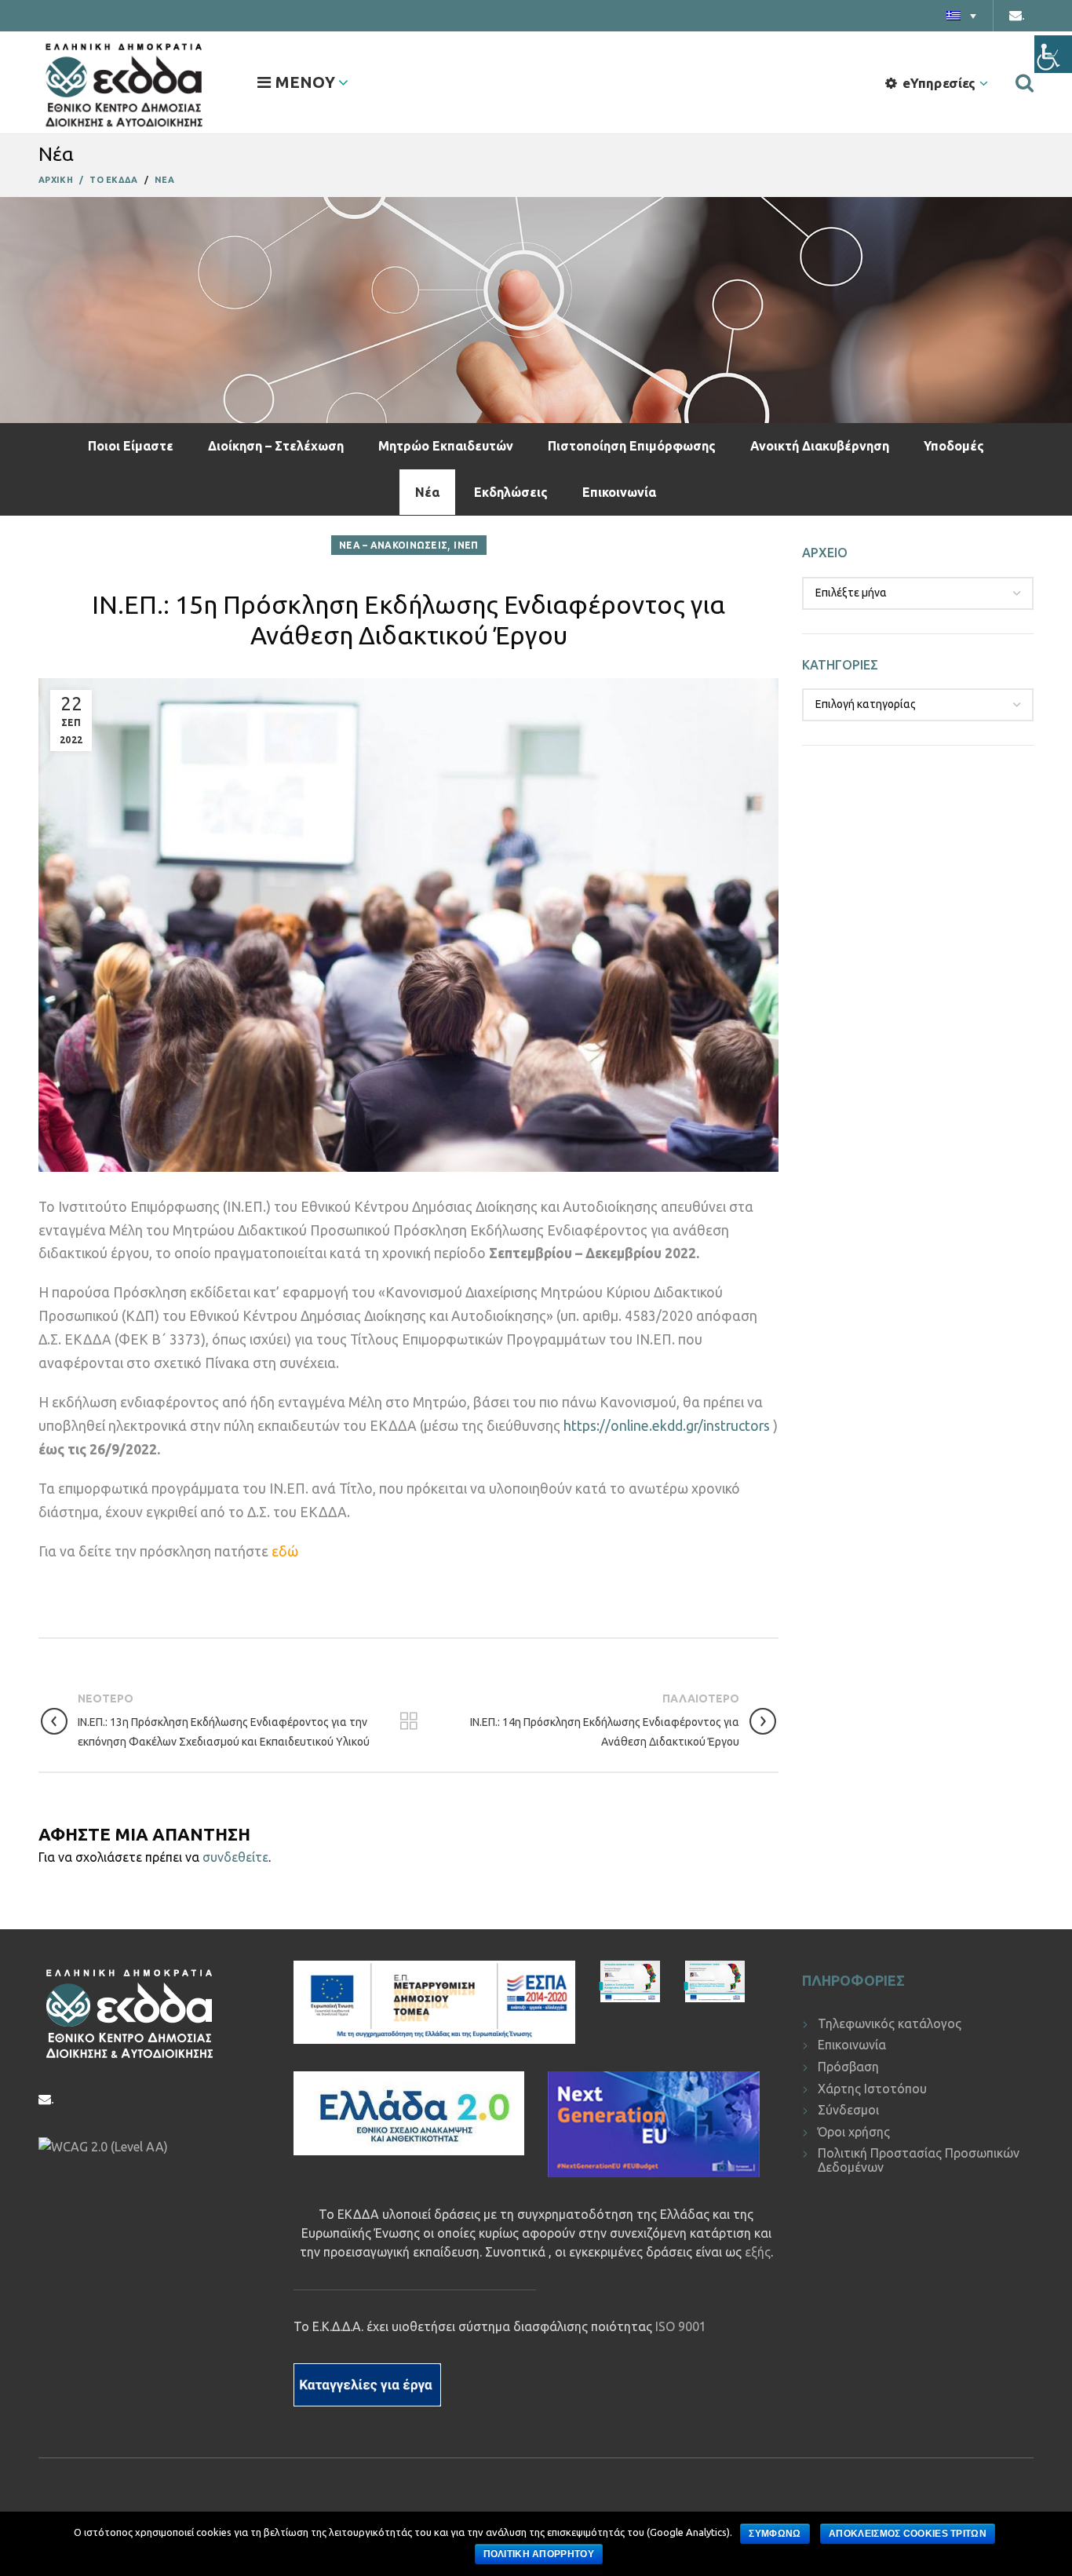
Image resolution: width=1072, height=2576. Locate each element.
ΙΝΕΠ (466, 545)
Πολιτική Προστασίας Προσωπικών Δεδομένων (919, 2160)
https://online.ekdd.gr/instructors (667, 1426)
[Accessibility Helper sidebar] (1053, 54)
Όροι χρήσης (854, 2132)
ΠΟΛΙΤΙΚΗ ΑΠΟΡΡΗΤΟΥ (539, 2554)
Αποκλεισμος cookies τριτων (908, 2534)
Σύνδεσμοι (848, 2110)
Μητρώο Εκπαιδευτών (446, 446)
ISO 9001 (681, 2326)
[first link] (1025, 82)
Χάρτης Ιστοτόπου (872, 2089)
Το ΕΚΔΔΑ (113, 180)
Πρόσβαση (848, 2067)
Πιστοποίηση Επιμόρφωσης (632, 446)
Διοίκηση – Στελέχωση (276, 446)
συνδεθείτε (235, 1857)
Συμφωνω (775, 2534)
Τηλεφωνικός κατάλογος (890, 2023)
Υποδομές (954, 446)
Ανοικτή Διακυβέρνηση (820, 446)
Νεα (164, 180)
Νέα (427, 492)
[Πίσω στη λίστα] (409, 1721)
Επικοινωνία (619, 492)
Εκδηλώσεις (511, 492)
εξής (758, 2252)
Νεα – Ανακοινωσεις (393, 545)
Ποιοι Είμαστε (131, 446)
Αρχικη (56, 180)
